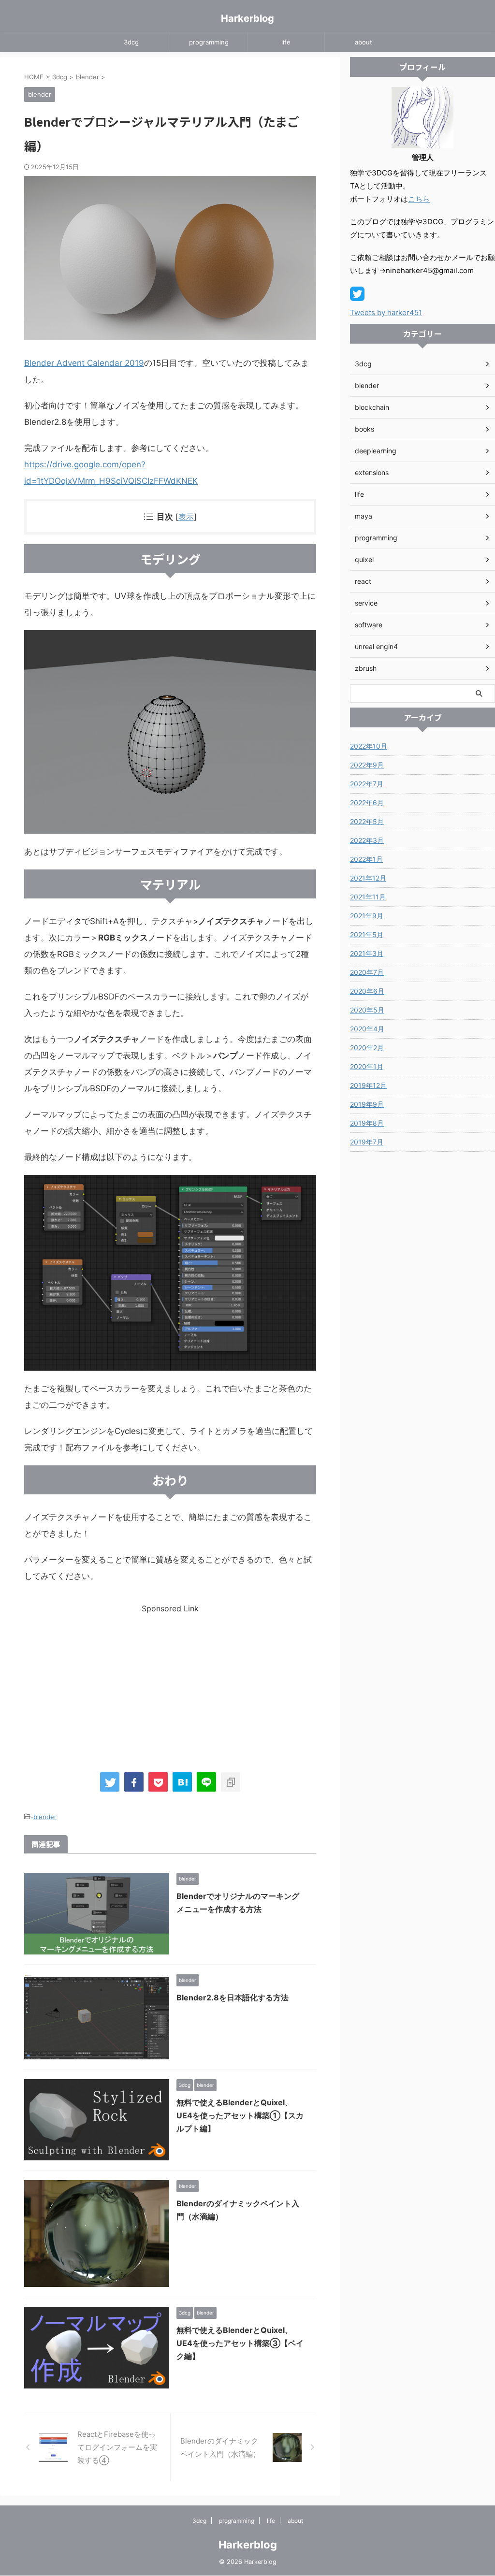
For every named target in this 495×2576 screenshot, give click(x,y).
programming (209, 42)
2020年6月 (367, 991)
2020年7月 (367, 972)
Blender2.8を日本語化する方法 (233, 1997)
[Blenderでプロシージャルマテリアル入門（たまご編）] (182, 1782)
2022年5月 (367, 821)
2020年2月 (367, 1048)
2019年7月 (367, 1142)
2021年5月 (367, 934)
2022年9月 (367, 765)
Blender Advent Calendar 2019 (84, 363)
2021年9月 (367, 916)
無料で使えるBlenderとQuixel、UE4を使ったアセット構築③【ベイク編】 (240, 2343)
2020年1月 (367, 1066)
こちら (419, 199)
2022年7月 (367, 784)
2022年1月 (366, 859)
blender (45, 1817)
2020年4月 (367, 1029)
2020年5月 (367, 1010)
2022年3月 (367, 840)
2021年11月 (368, 897)
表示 (186, 517)
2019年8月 (367, 1123)
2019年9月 (367, 1104)
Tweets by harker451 (386, 312)
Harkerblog (247, 18)
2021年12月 (368, 878)
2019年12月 (368, 1085)
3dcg (131, 42)
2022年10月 (369, 746)
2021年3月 (367, 953)
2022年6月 (367, 803)
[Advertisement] (170, 1681)
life (286, 42)
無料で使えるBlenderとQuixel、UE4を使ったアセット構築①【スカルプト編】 (240, 2115)
